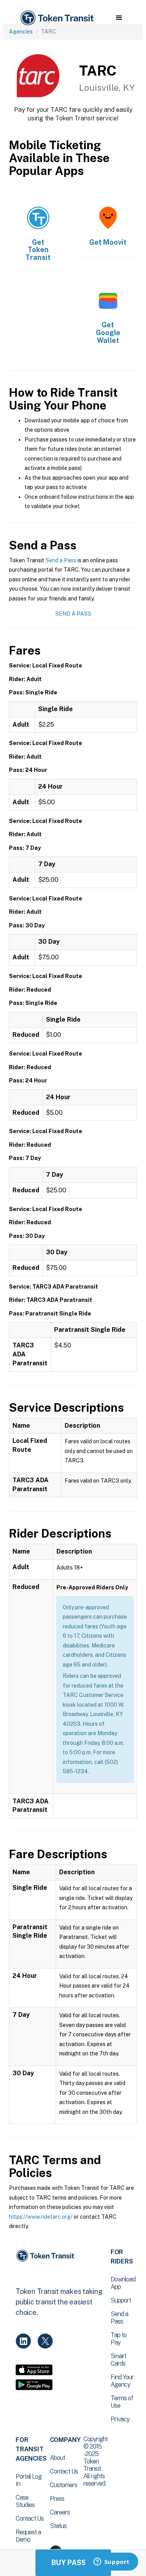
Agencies (21, 32)
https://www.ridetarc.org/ (41, 2217)
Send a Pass (61, 560)
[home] (56, 18)
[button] (119, 18)
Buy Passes (73, 2563)
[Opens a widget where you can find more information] (111, 2562)
